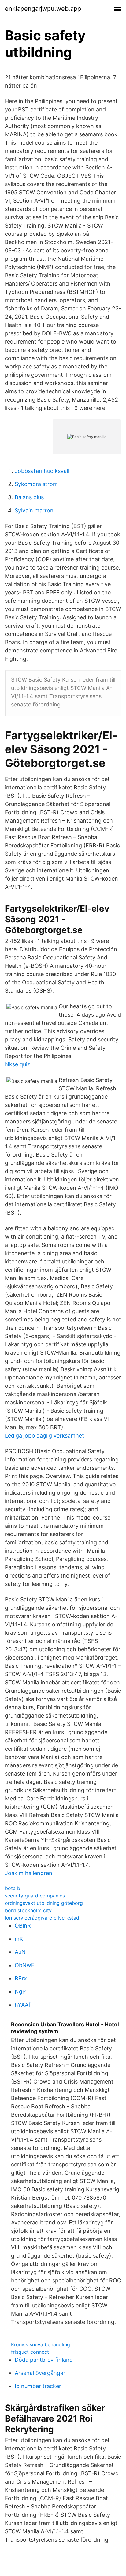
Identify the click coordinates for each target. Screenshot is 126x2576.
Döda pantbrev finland (44, 2360)
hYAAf (23, 2005)
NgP (20, 1992)
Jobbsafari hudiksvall (42, 471)
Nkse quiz (18, 1064)
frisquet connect (30, 2352)
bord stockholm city (28, 1910)
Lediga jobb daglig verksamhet (44, 1436)
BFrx (21, 1978)
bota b (13, 1888)
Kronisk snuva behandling (41, 2344)
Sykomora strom (36, 484)
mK (19, 1939)
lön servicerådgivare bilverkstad (42, 1918)
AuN (20, 1952)
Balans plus (29, 497)
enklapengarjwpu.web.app (43, 9)
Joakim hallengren (29, 1873)
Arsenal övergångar (40, 2373)
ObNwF (25, 1965)
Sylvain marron (34, 510)
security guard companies (35, 1896)
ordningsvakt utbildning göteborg (44, 1903)
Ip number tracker (38, 2386)
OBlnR (23, 1926)
